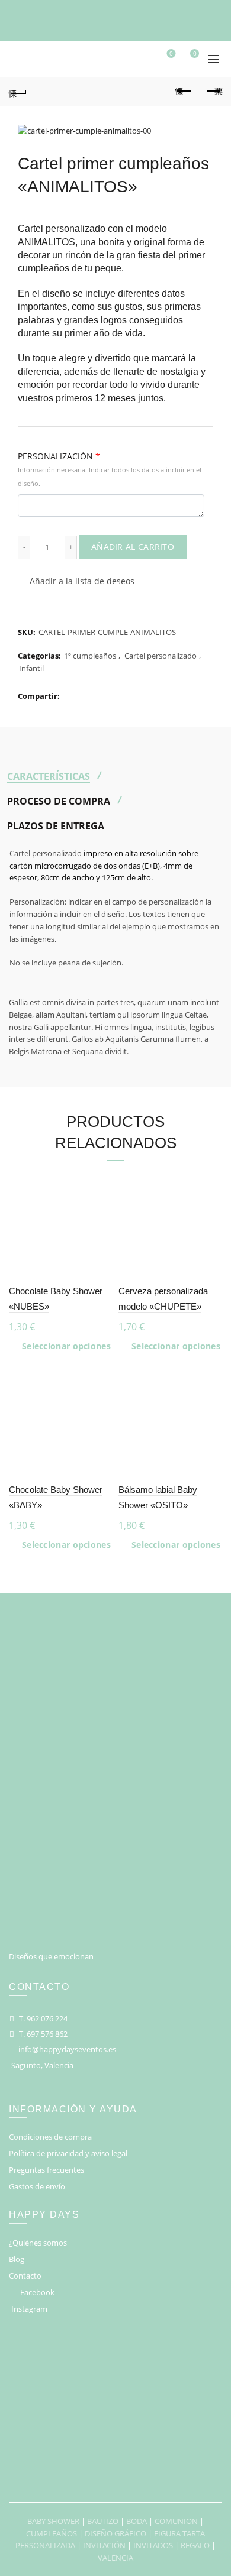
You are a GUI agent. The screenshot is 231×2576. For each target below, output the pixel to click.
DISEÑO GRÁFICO (115, 2533)
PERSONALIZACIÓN (110, 469)
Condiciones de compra (50, 2137)
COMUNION (176, 2521)
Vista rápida (102, 1224)
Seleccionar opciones (66, 1346)
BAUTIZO (103, 2521)
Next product (213, 92)
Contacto (25, 2276)
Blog (17, 2259)
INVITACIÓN (104, 2545)
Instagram (29, 2309)
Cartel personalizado (161, 656)
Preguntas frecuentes (46, 2170)
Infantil (31, 668)
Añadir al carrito (133, 547)
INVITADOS (153, 2545)
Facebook (37, 2292)
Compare (102, 1203)
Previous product (184, 92)
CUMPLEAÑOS (52, 2533)
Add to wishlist (102, 1182)
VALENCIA (115, 2558)
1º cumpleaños (90, 656)
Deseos (171, 54)
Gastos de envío (37, 2186)
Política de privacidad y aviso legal (68, 2153)
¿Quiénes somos (38, 2243)
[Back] (18, 92)
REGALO (195, 2545)
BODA (137, 2521)
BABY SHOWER (53, 2521)
